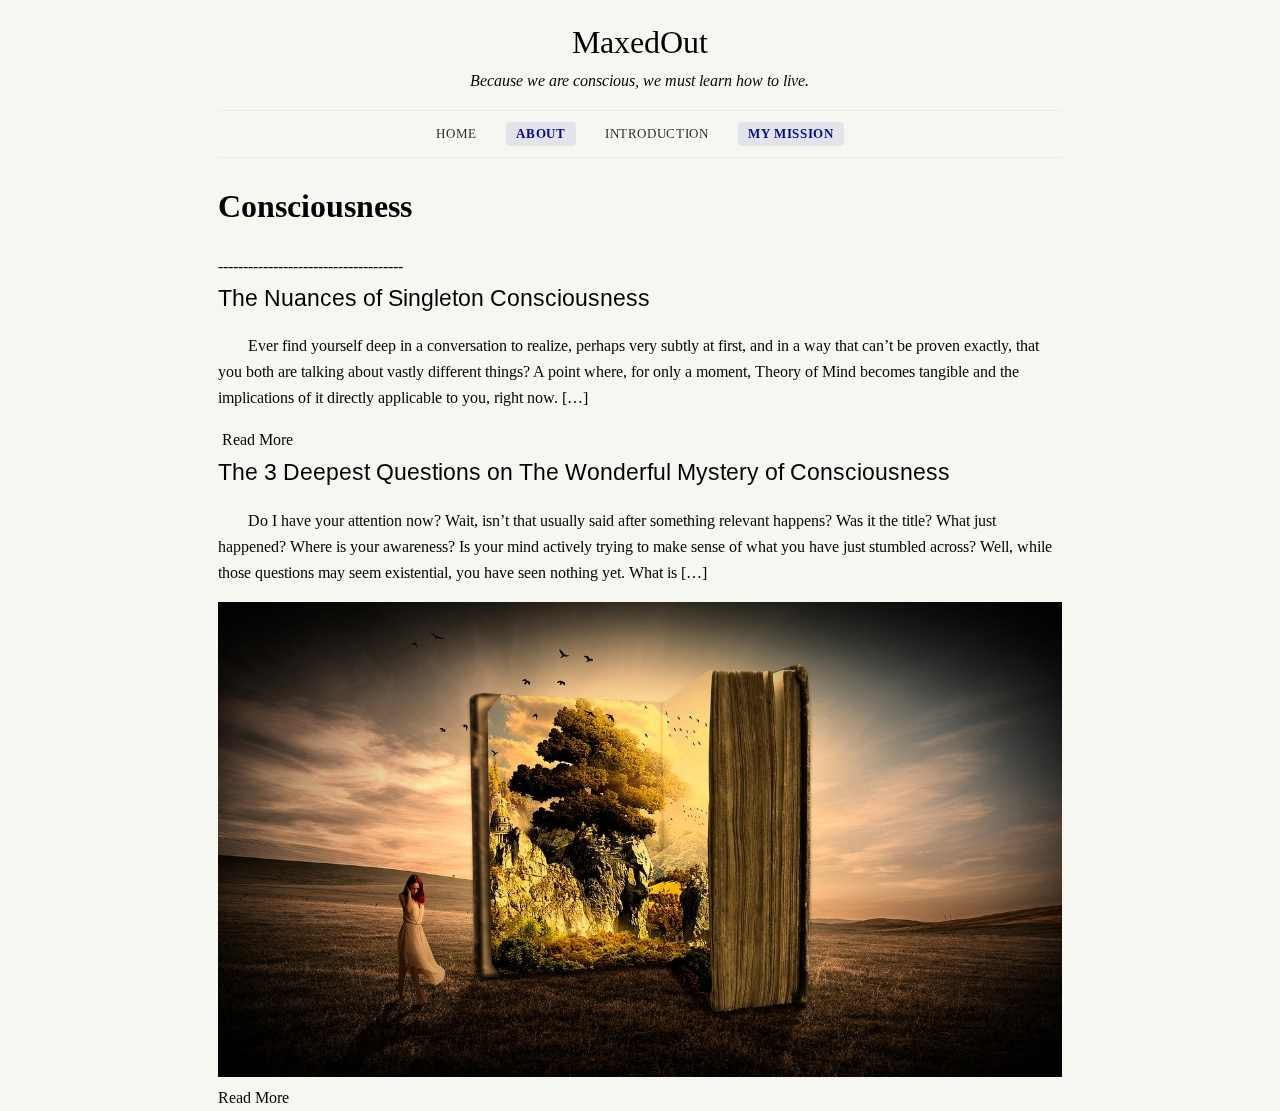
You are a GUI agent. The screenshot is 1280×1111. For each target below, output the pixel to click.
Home (456, 134)
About (540, 134)
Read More (257, 439)
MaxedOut (640, 42)
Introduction (657, 134)
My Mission (790, 134)
